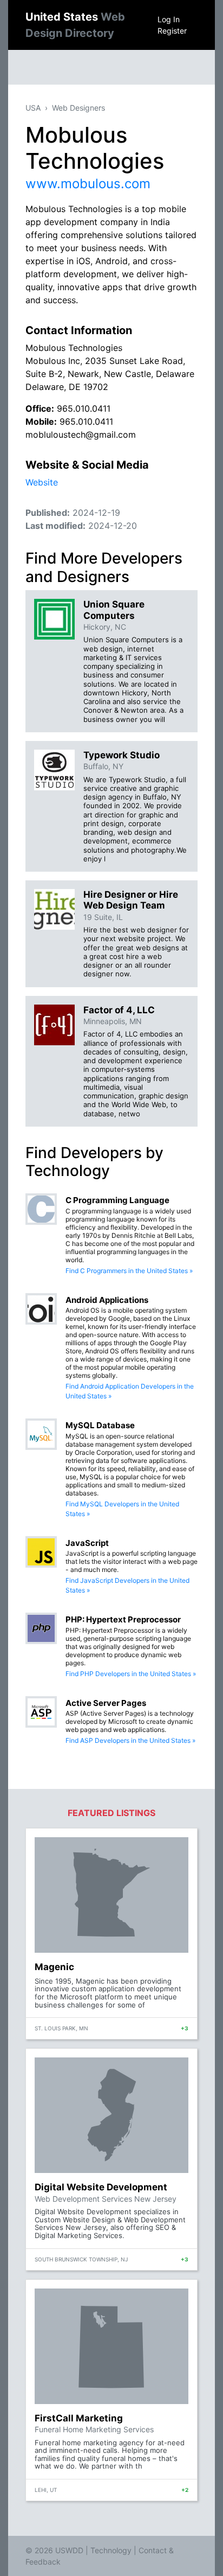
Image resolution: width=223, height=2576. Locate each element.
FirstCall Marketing (79, 2418)
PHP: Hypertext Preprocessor (123, 1619)
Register (172, 31)
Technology (111, 2550)
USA (33, 108)
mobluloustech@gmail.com (81, 434)
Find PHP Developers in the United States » (131, 1674)
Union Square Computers (114, 610)
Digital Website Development (101, 2187)
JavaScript (87, 1543)
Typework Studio (122, 755)
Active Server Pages (106, 1703)
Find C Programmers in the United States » (129, 1271)
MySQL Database (100, 1425)
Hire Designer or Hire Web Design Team (131, 900)
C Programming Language (117, 1200)
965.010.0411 (84, 408)
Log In (169, 19)
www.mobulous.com (88, 184)
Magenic (54, 1967)
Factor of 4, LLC (119, 1010)
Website (42, 482)
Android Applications (107, 1300)
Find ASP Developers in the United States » (130, 1740)
